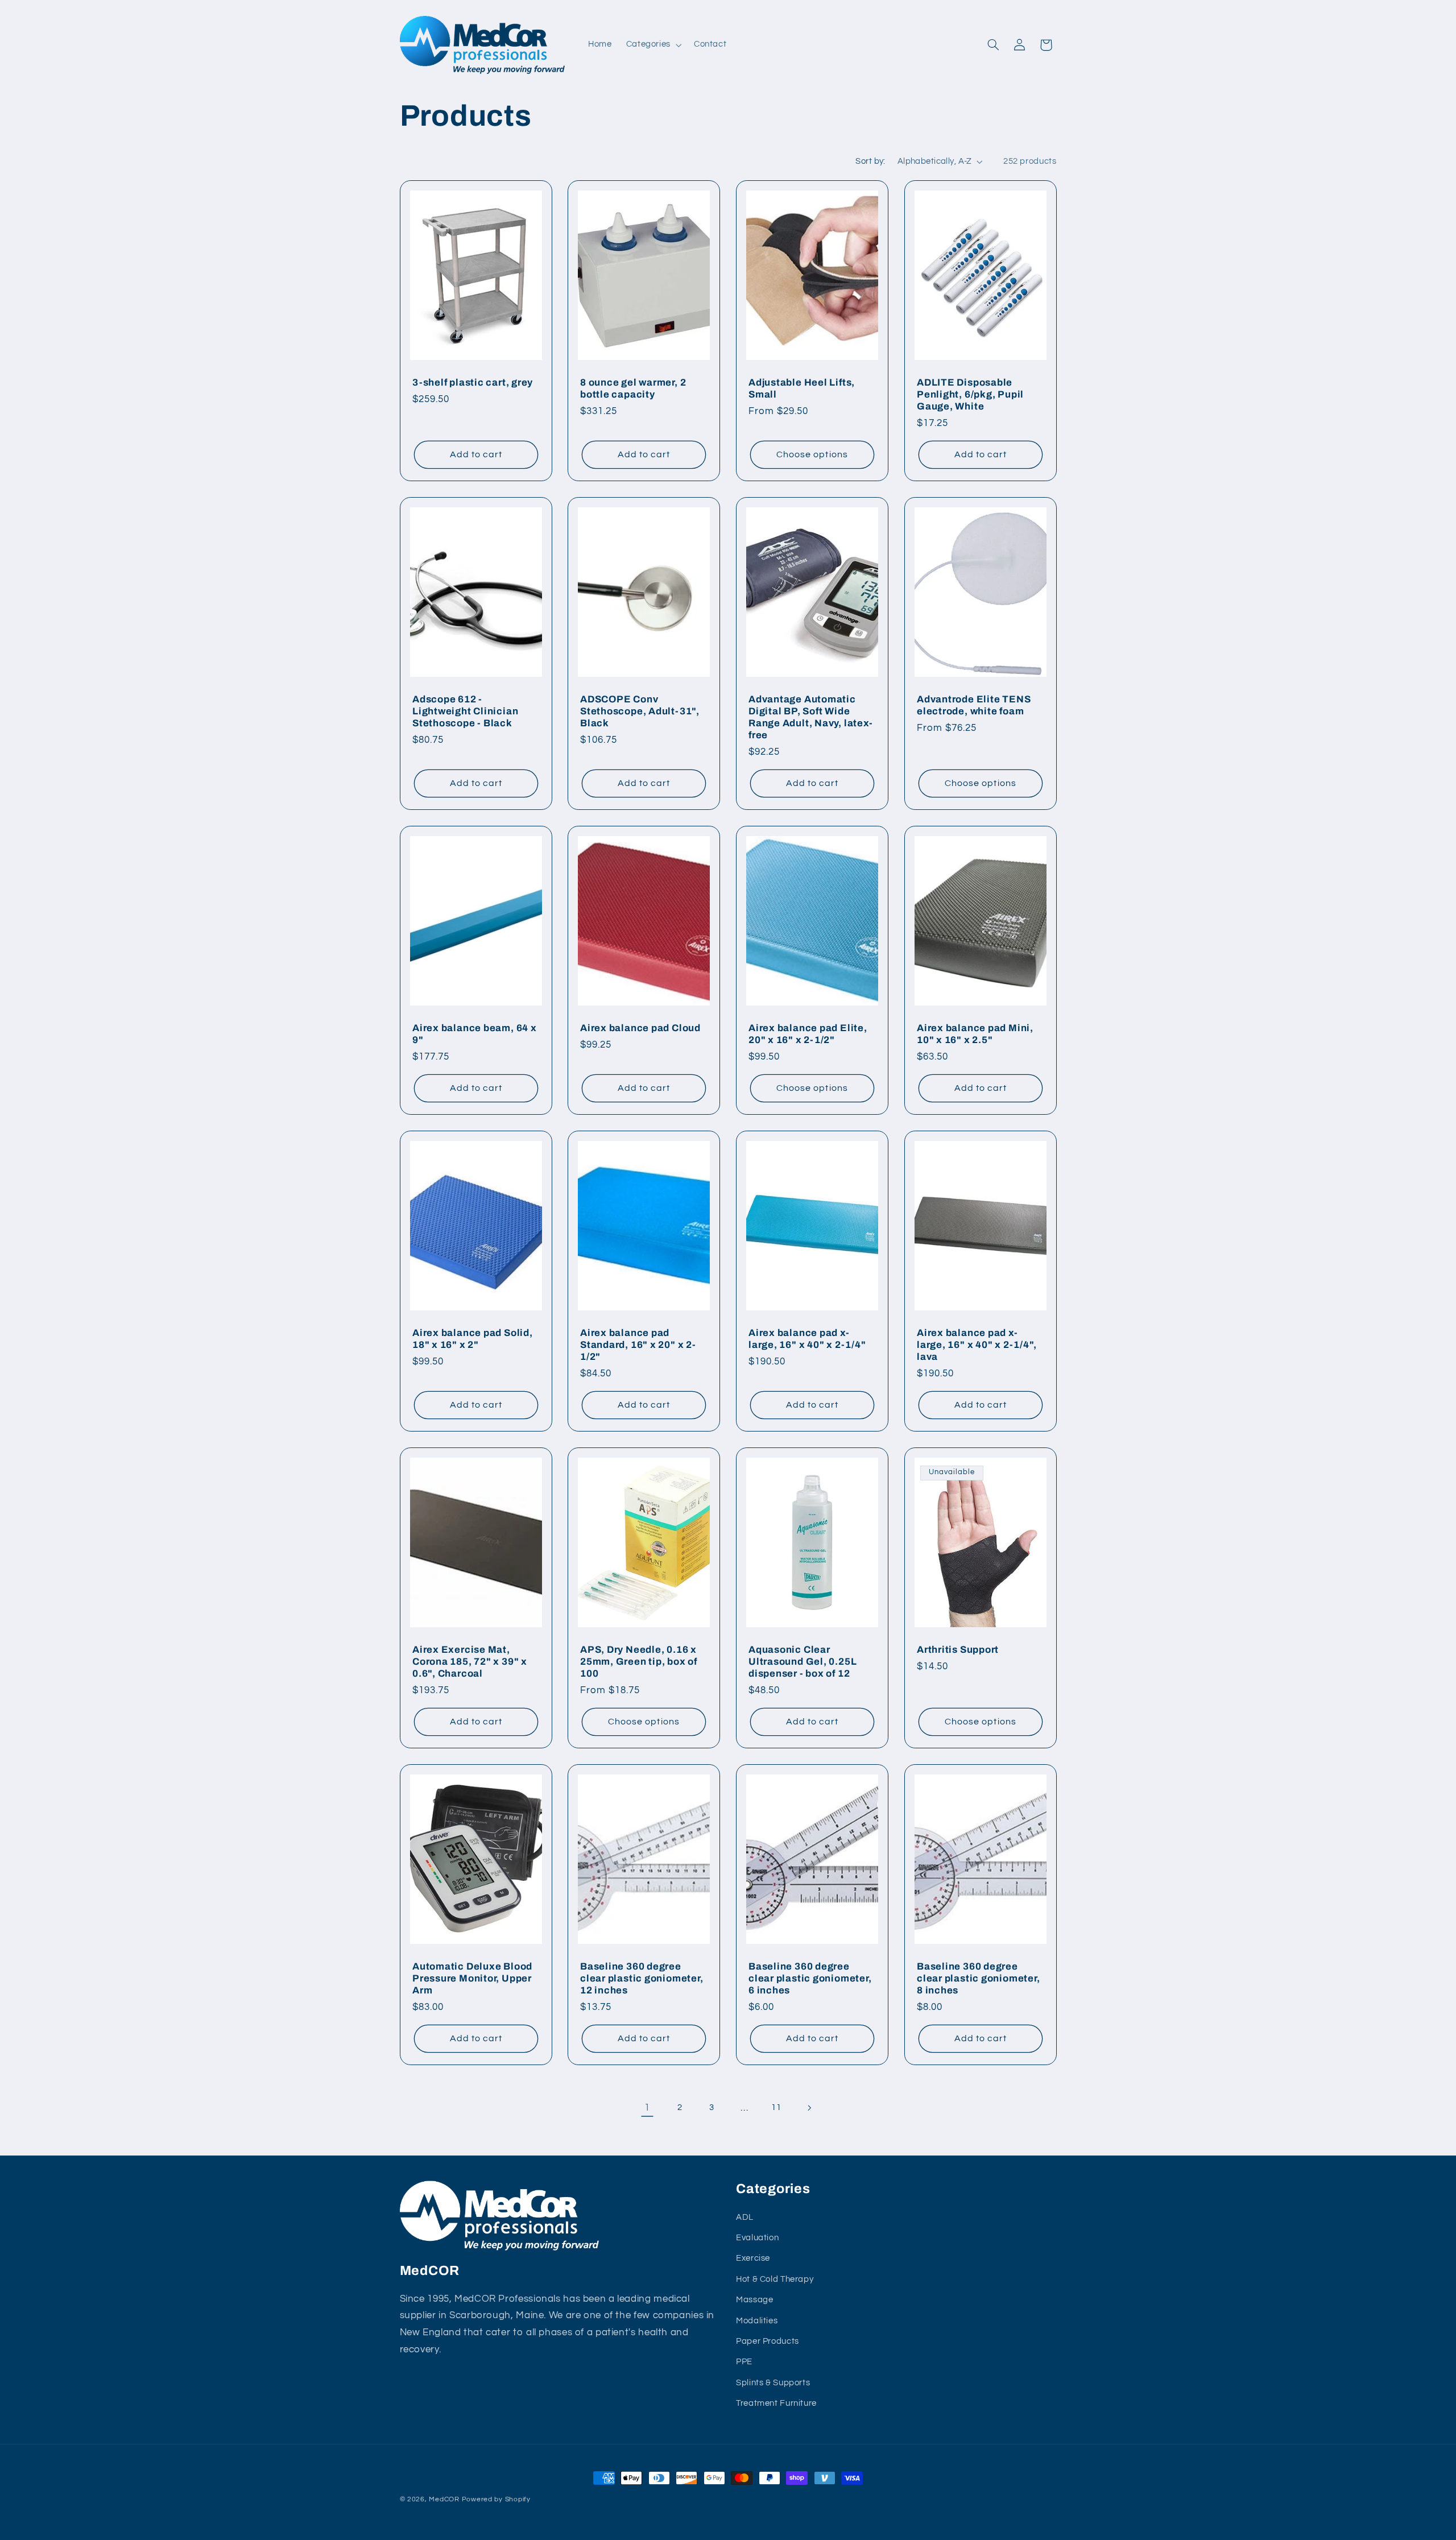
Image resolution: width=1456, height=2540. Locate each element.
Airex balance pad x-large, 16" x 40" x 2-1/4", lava (977, 1345)
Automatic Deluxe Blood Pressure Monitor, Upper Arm (472, 1978)
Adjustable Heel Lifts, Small (802, 388)
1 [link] (647, 2108)
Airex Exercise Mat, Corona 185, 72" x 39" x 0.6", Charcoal (470, 1662)
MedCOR (444, 2499)
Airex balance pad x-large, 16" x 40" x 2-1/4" (807, 1339)
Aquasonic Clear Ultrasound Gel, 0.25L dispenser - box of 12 (803, 1662)
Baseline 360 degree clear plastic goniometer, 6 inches (810, 1978)
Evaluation (757, 2238)
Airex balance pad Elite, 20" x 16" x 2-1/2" (808, 1034)
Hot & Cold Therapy (775, 2279)
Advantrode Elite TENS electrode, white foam (974, 705)
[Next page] (809, 2108)
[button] (653, 45)
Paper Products (768, 2341)
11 (776, 2107)
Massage (754, 2300)
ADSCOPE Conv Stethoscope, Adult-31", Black (640, 711)
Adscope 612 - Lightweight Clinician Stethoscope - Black (465, 711)
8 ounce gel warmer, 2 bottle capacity (633, 388)
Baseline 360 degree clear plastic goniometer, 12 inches (642, 1978)
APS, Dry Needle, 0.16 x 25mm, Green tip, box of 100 (639, 1662)
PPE (744, 2362)
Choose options (812, 454)
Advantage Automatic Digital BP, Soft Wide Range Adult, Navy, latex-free (811, 717)
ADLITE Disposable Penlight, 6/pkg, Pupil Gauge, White (970, 394)
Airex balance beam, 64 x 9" (475, 1034)
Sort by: (870, 161)
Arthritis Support (958, 1650)
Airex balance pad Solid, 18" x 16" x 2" (473, 1339)
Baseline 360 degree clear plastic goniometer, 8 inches (979, 1978)
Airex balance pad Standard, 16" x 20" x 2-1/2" (638, 1345)
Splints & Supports (773, 2383)
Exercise (753, 2258)
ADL (745, 2217)
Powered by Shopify (496, 2499)
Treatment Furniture (776, 2403)
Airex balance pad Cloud (640, 1028)
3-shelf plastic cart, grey (473, 382)
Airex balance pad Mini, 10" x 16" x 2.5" (975, 1034)
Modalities (757, 2321)
